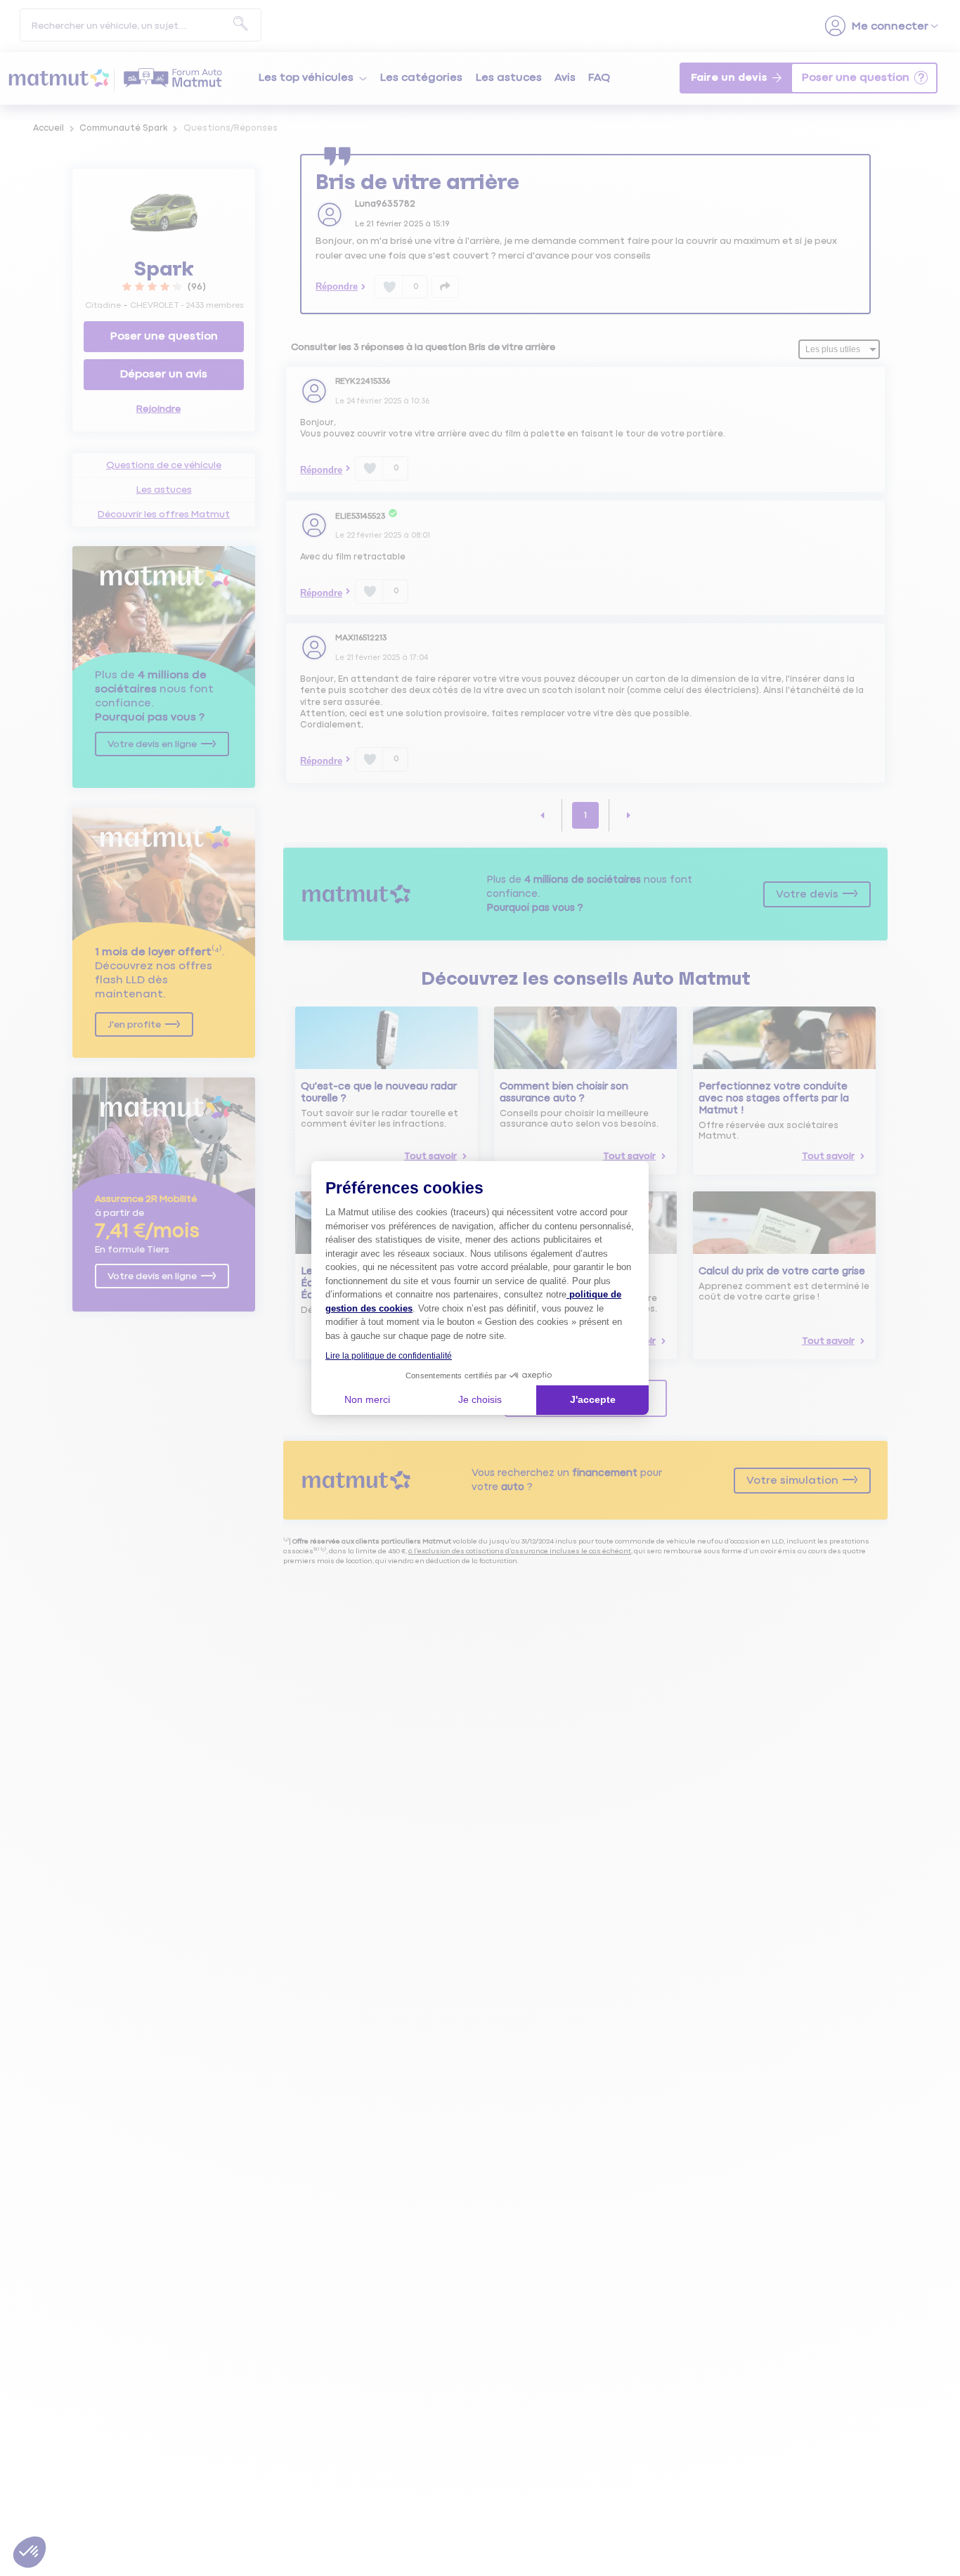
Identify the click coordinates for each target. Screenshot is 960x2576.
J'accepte (593, 1399)
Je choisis (480, 1399)
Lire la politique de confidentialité (389, 1356)
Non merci (367, 1399)
